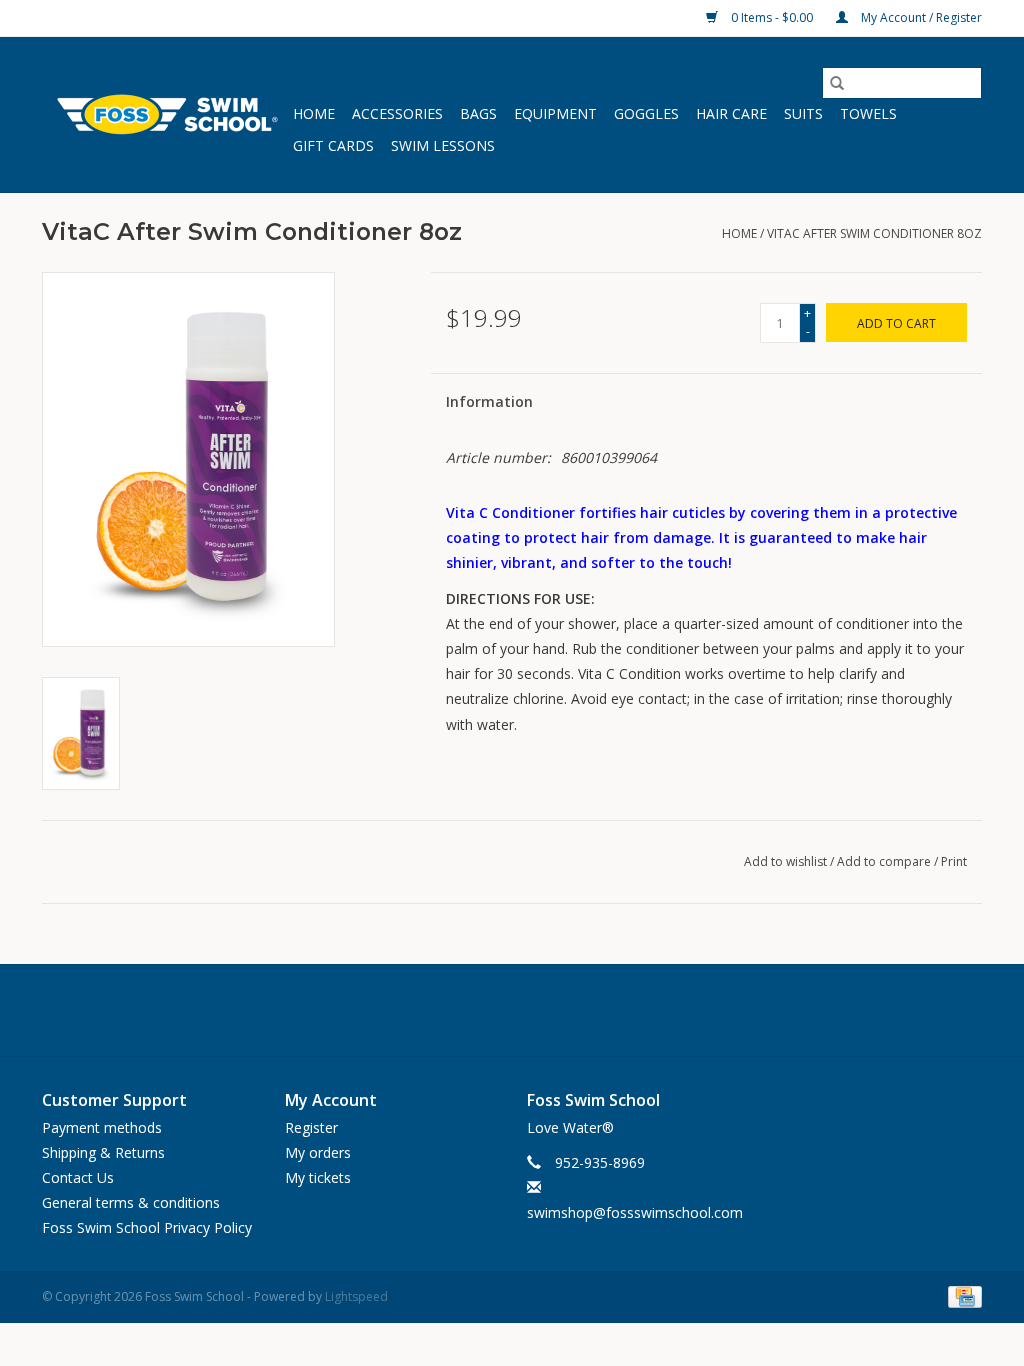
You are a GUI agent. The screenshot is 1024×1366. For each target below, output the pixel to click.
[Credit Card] (961, 1295)
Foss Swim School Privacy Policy (147, 1227)
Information (489, 401)
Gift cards (333, 145)
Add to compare (885, 861)
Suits (803, 113)
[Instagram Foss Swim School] (558, 1010)
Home (314, 113)
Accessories (397, 113)
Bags (478, 113)
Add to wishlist (787, 861)
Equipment (555, 113)
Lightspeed (356, 1296)
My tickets (318, 1177)
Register (311, 1127)
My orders (318, 1152)
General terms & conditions (131, 1202)
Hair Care (731, 113)
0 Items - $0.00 (772, 17)
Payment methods (102, 1127)
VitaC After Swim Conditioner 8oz (874, 233)
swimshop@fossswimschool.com (635, 1212)
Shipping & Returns (103, 1152)
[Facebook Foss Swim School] (466, 1010)
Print (954, 861)
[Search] (837, 83)
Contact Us (78, 1177)
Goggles (646, 113)
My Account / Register (920, 17)
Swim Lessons (443, 145)
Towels (868, 113)
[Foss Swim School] (164, 114)
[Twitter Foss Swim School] (512, 1010)
